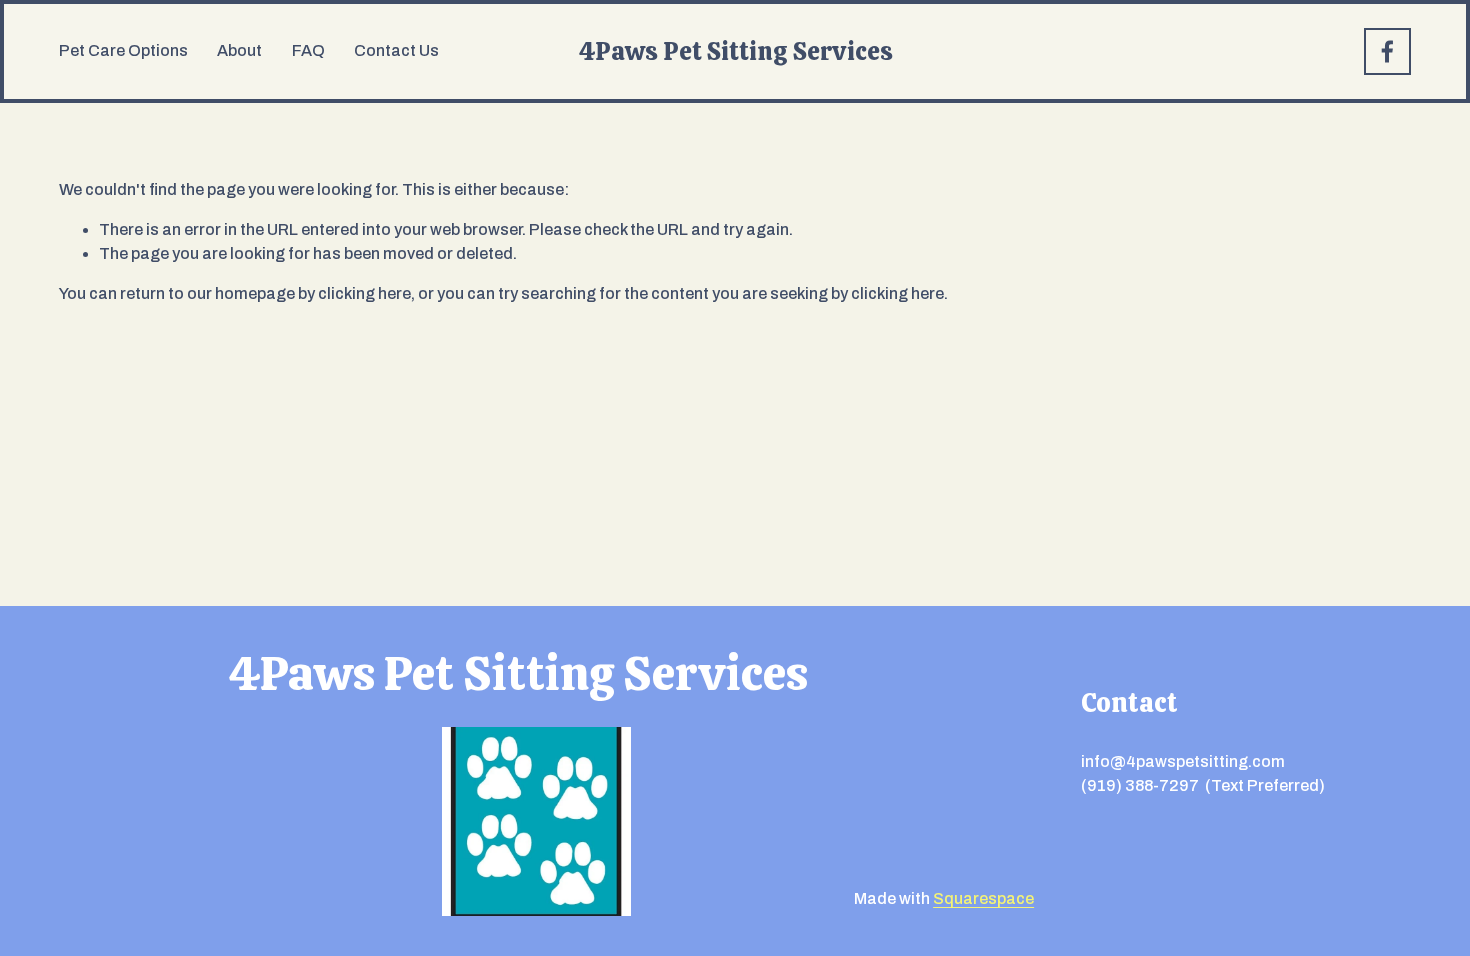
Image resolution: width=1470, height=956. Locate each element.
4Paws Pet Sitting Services (736, 51)
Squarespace (983, 898)
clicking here (364, 293)
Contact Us (396, 50)
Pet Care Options (123, 50)
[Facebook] (1387, 51)
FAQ (308, 50)
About (239, 50)
